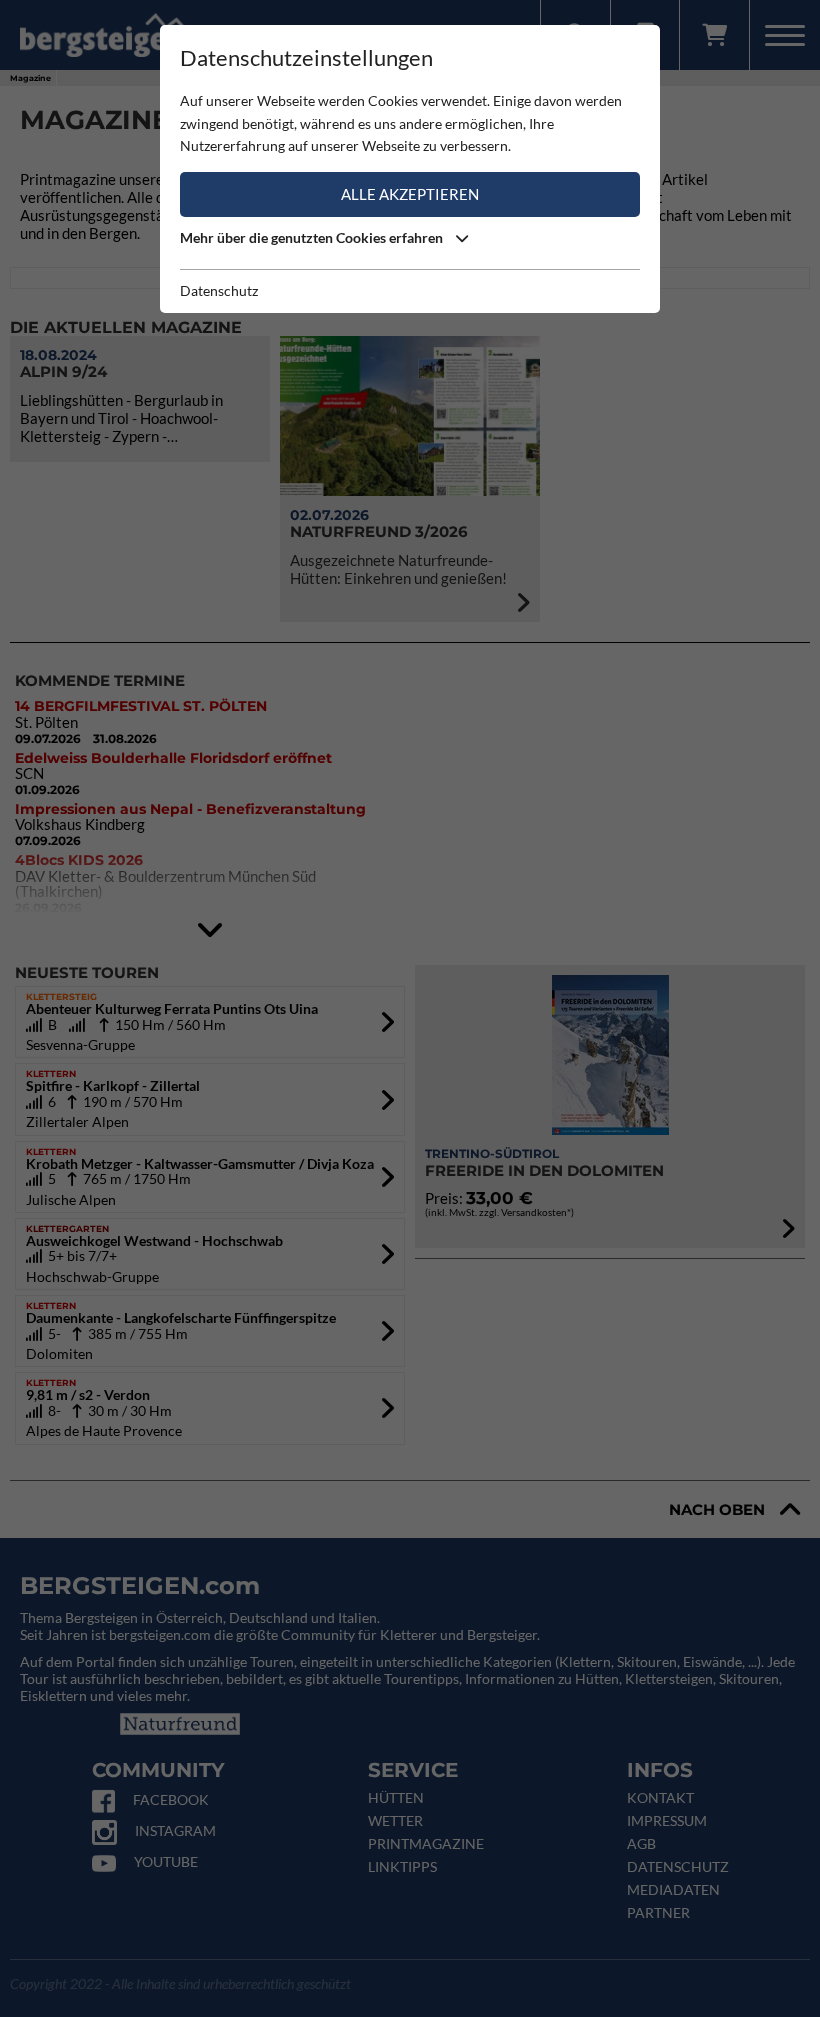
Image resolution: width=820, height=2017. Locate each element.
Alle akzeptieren (410, 194)
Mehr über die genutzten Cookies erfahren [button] (313, 237)
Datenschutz (219, 290)
